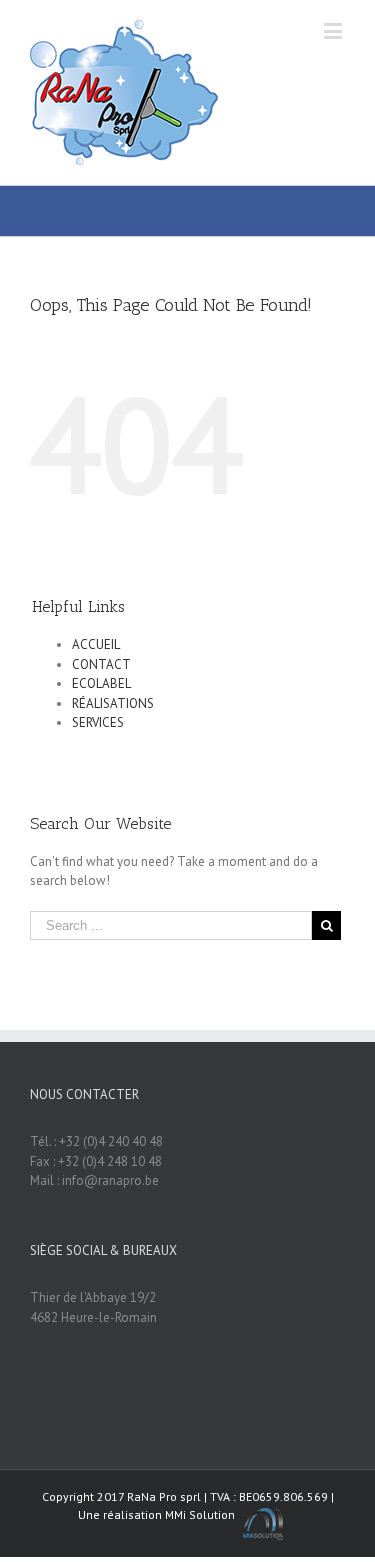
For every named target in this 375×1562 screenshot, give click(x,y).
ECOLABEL (101, 683)
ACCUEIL (96, 644)
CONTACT (101, 664)
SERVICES (98, 722)
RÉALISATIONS (113, 703)
